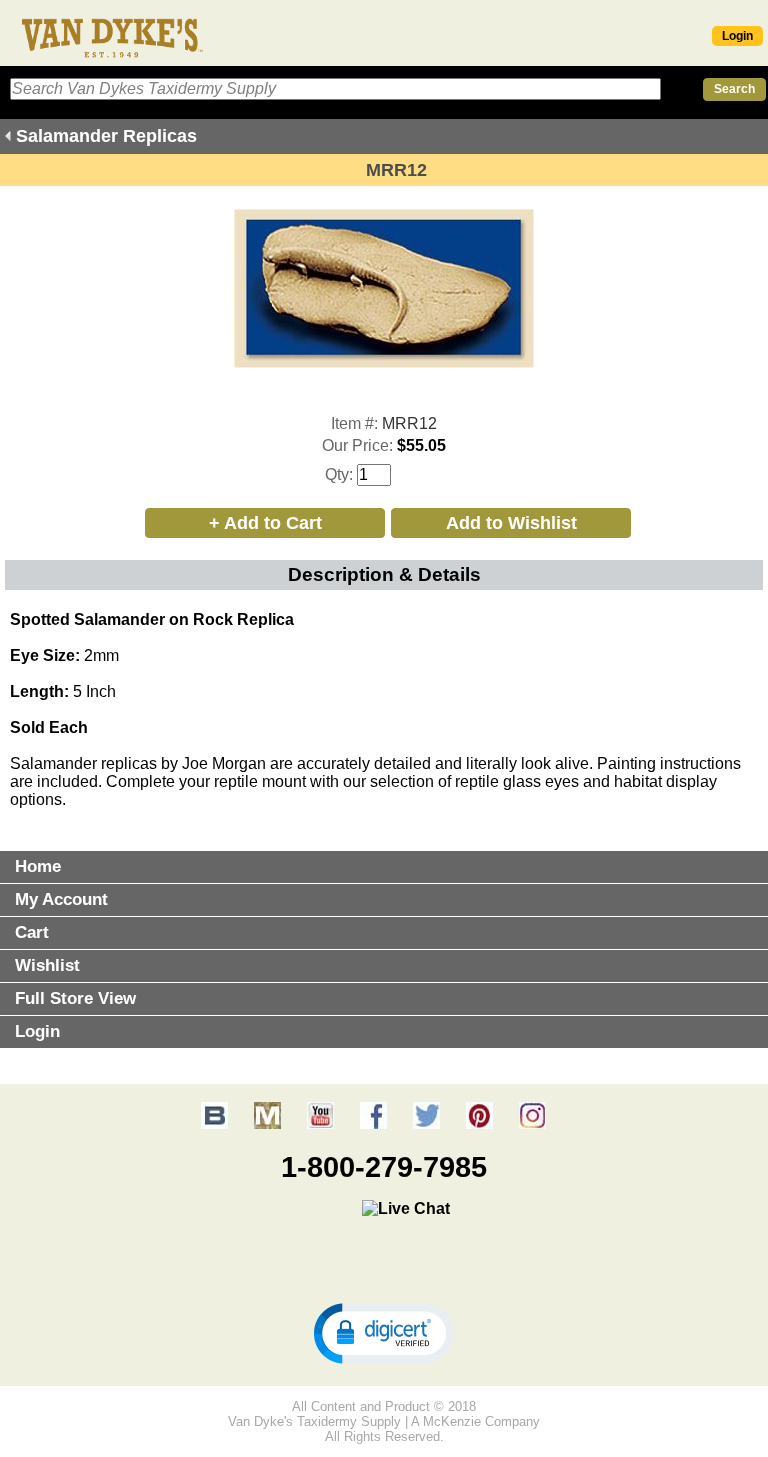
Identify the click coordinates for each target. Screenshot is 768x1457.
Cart (32, 932)
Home (38, 866)
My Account (61, 899)
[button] (384, 1332)
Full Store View (75, 998)
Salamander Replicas (106, 136)
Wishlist (47, 965)
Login (737, 36)
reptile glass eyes (517, 781)
